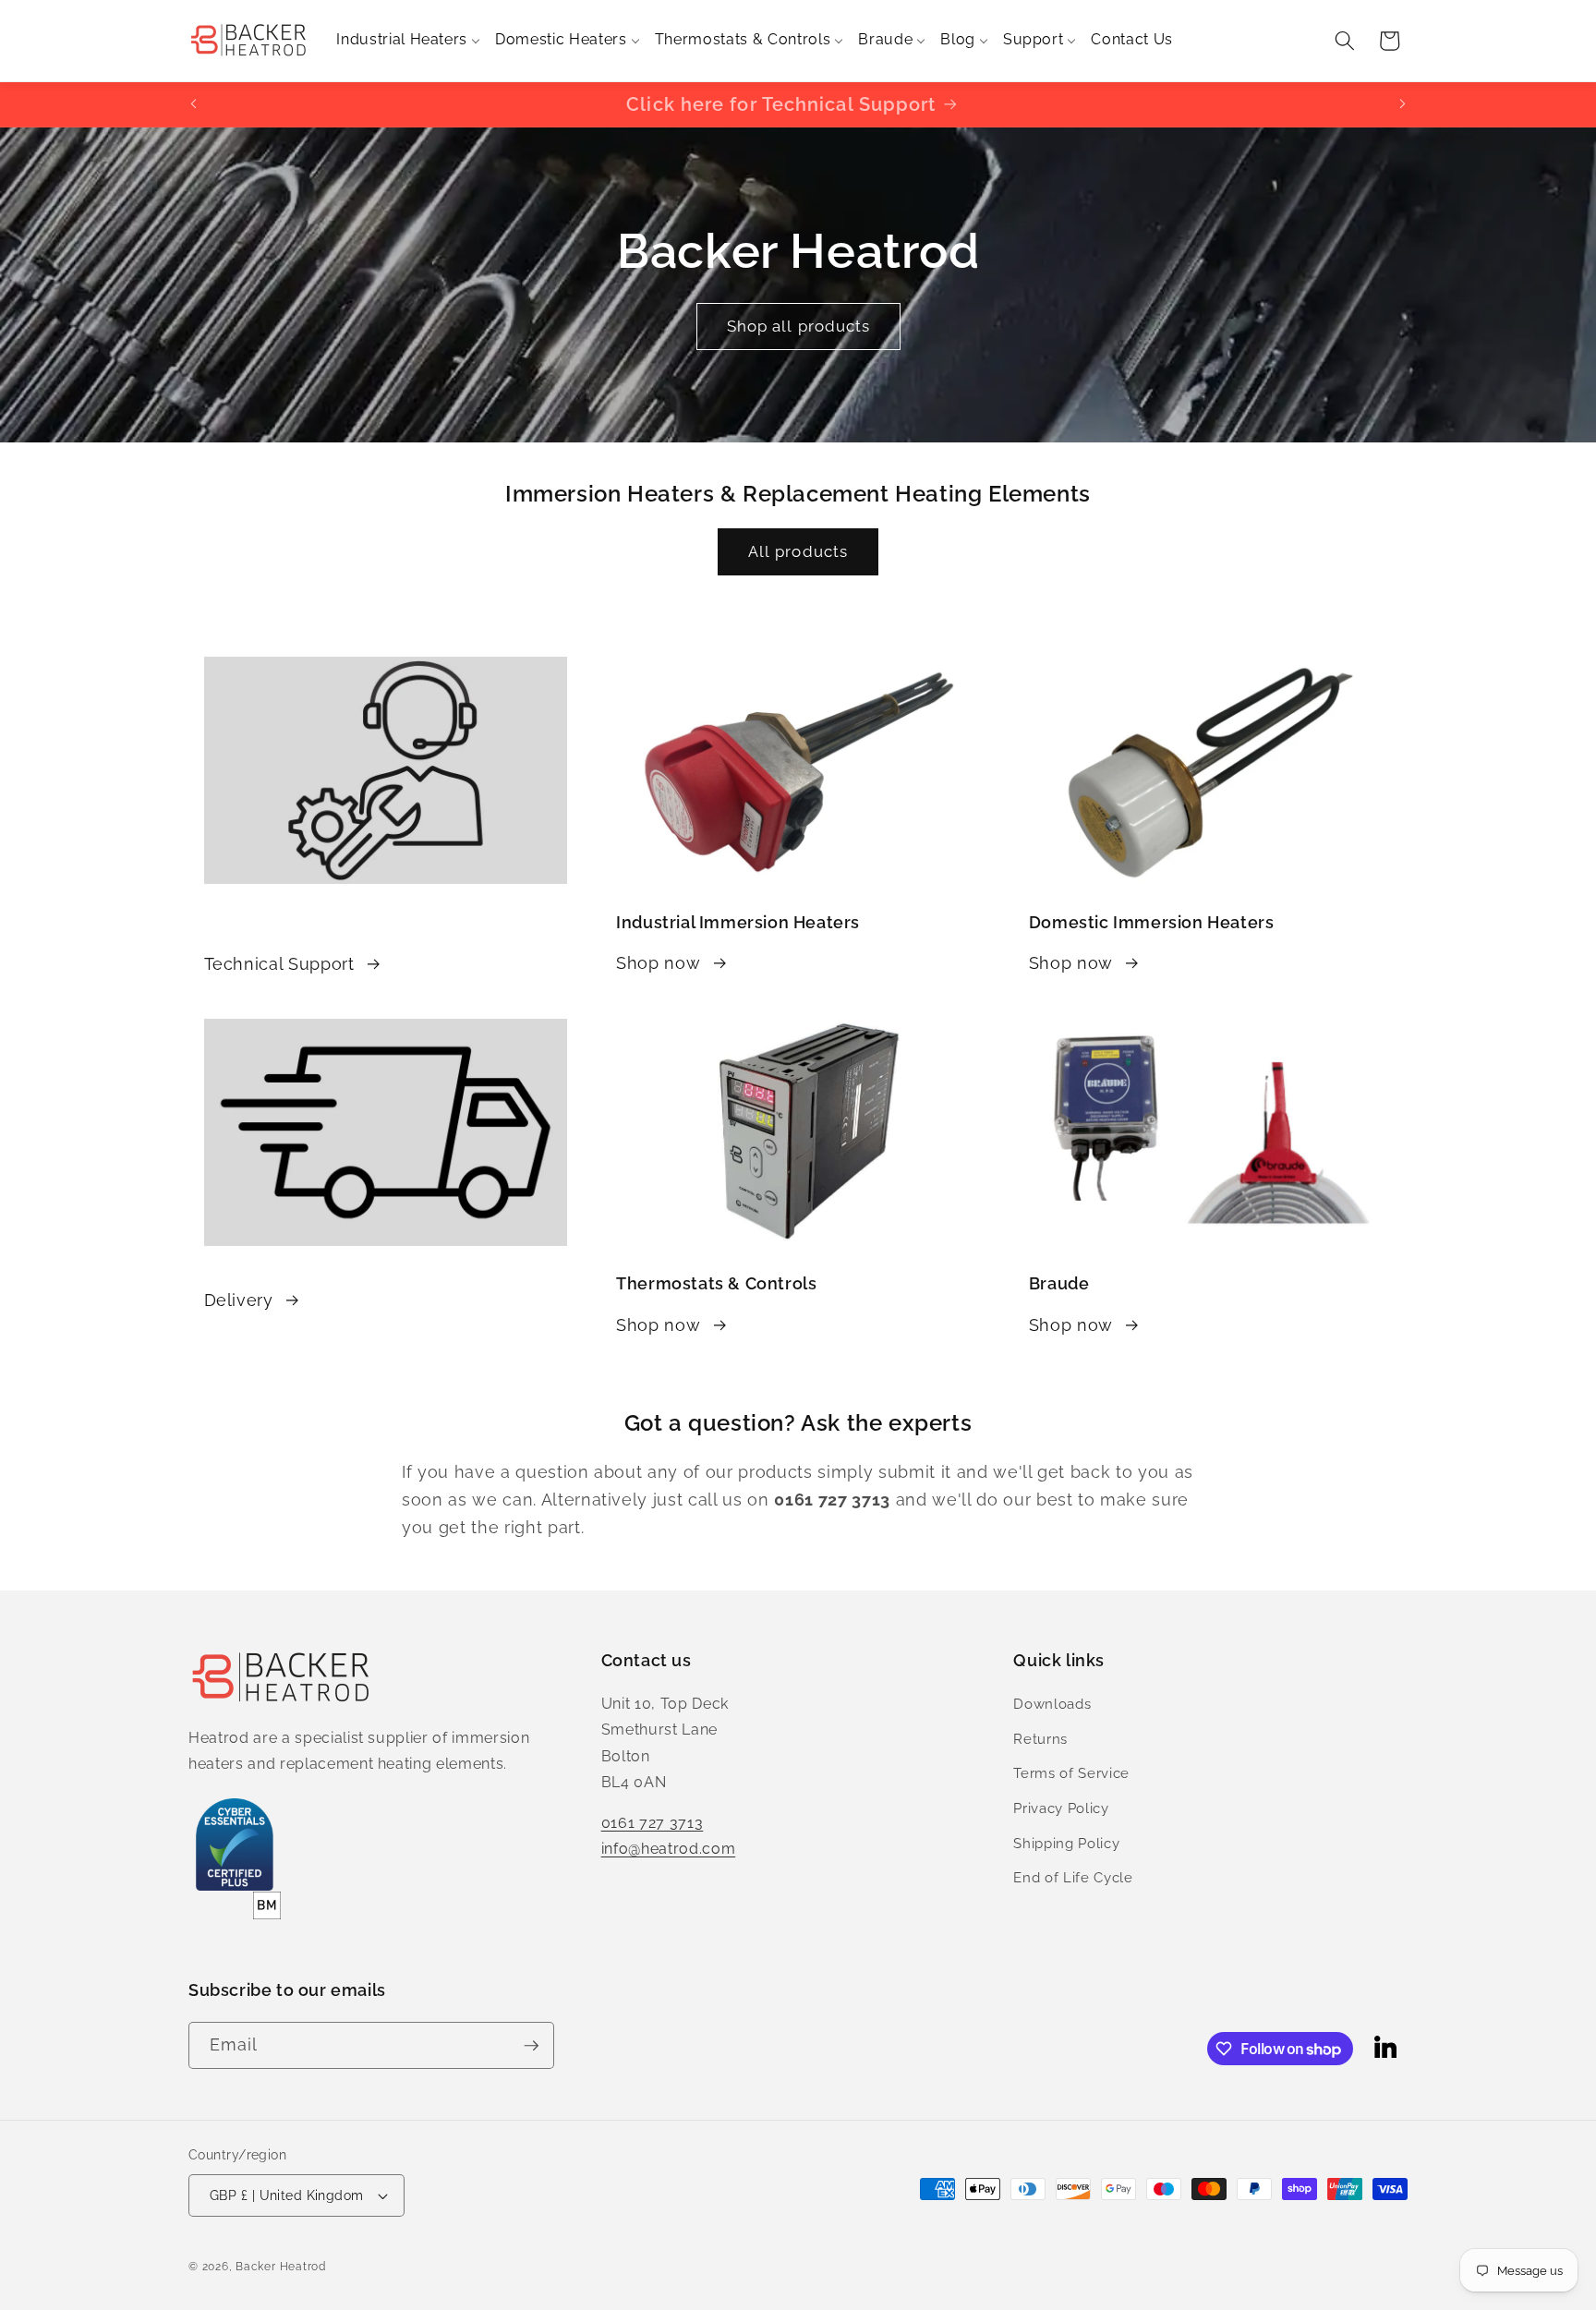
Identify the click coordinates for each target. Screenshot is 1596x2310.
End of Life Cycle (1073, 1878)
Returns (1040, 1739)
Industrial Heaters (402, 39)
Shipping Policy (1066, 1844)
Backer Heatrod (281, 2267)
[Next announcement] (1403, 104)
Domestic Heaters (561, 39)
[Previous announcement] (194, 104)
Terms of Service (1071, 1773)
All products (798, 551)
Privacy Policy (1061, 1808)
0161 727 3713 (653, 1823)
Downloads (1052, 1704)
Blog (958, 39)
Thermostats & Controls (743, 39)
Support (1034, 39)
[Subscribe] (531, 2046)
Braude (885, 39)
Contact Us (1132, 39)
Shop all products (798, 326)
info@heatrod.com (669, 1849)
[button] (1345, 41)
